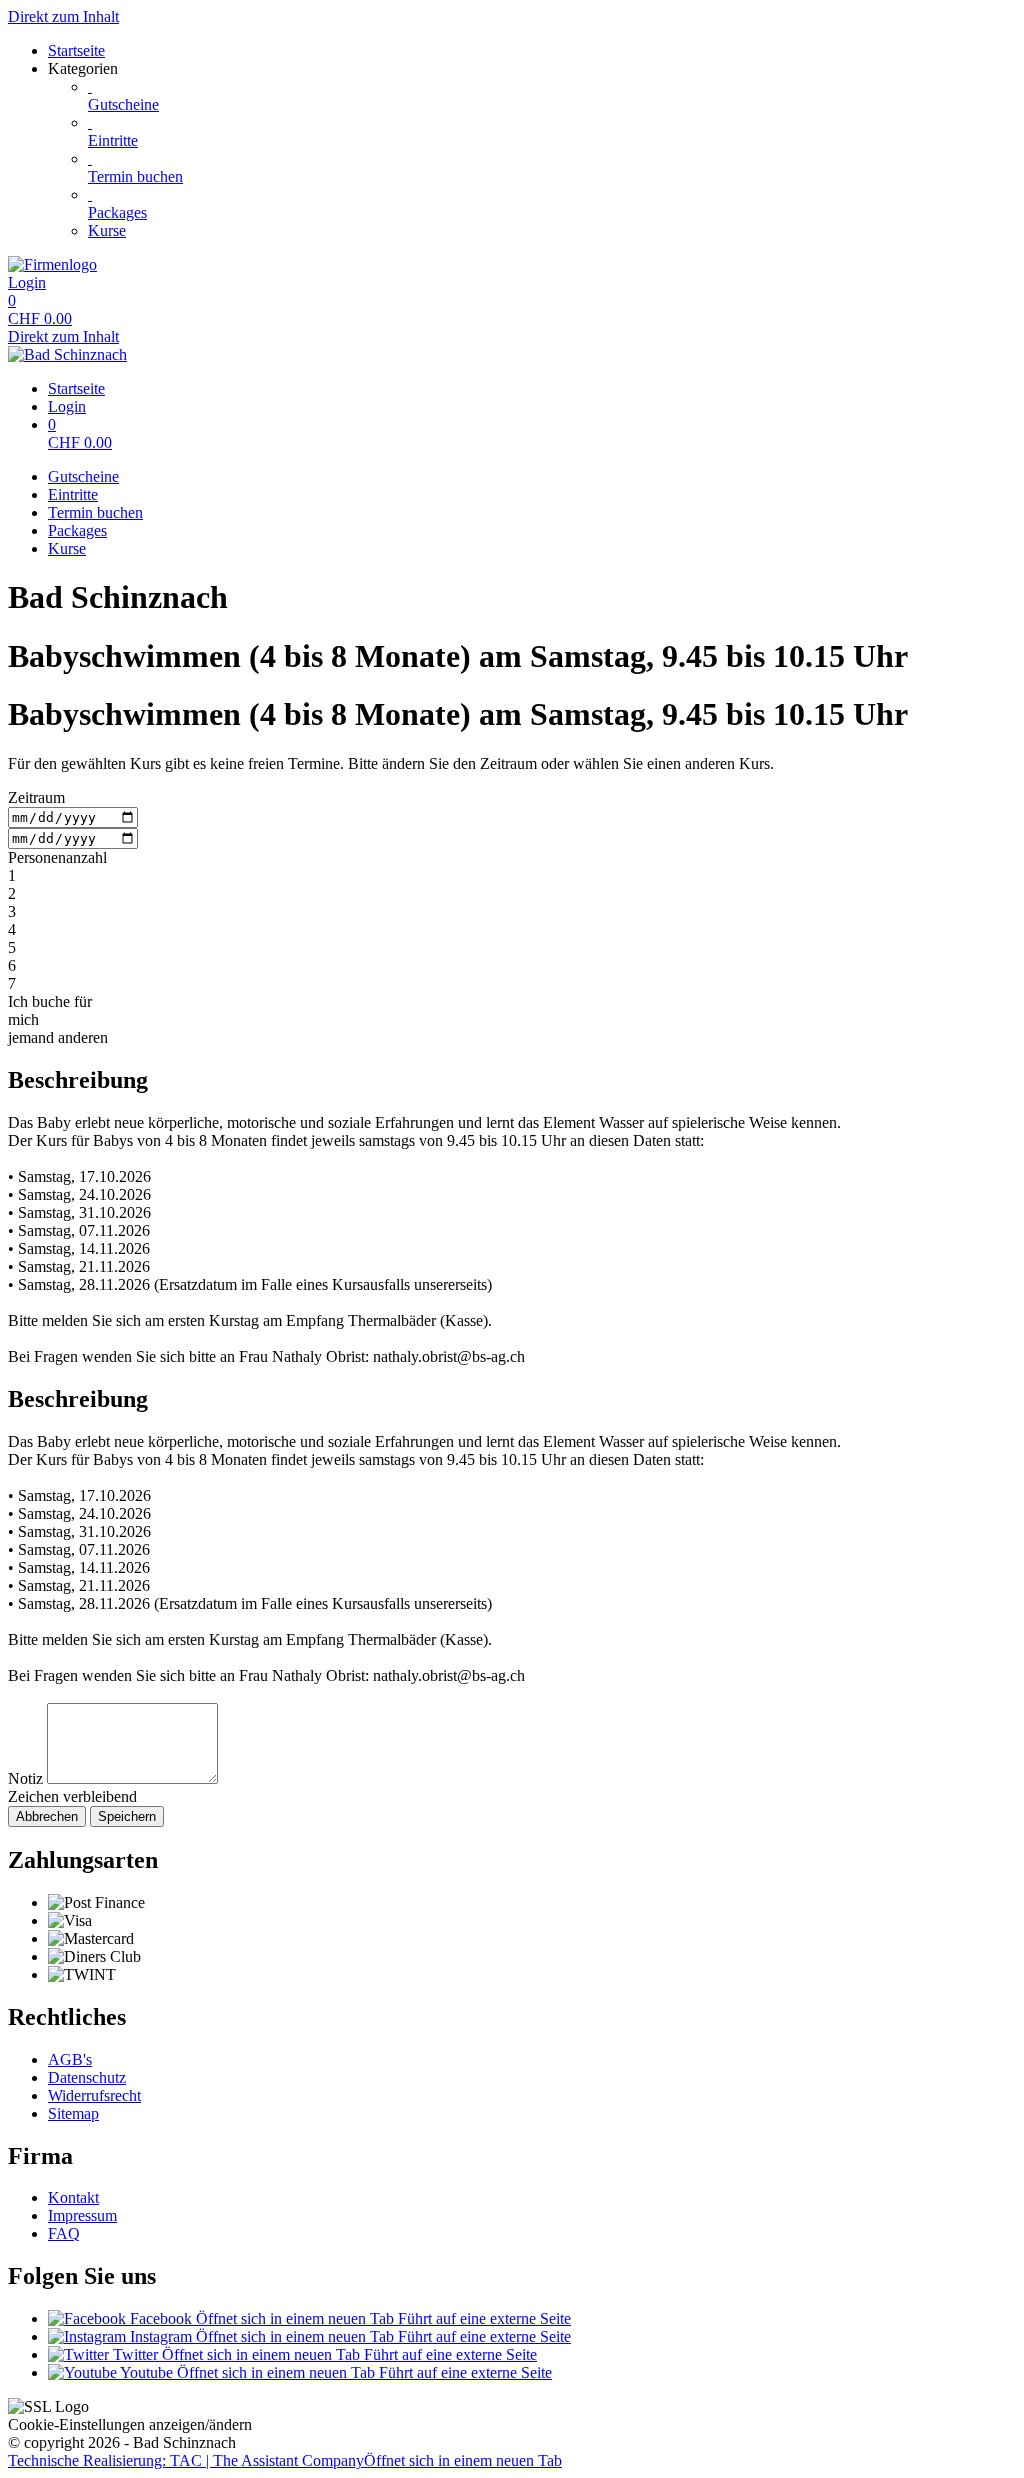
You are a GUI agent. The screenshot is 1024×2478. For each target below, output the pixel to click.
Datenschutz (87, 2077)
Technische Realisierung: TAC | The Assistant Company (285, 2460)
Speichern (127, 1816)
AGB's (70, 2059)
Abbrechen (47, 1816)
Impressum (82, 2215)
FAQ (64, 2233)
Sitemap (73, 2113)
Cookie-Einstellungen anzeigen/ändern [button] (130, 2424)
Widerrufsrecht (94, 2095)
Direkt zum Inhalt (63, 16)
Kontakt (73, 2197)
